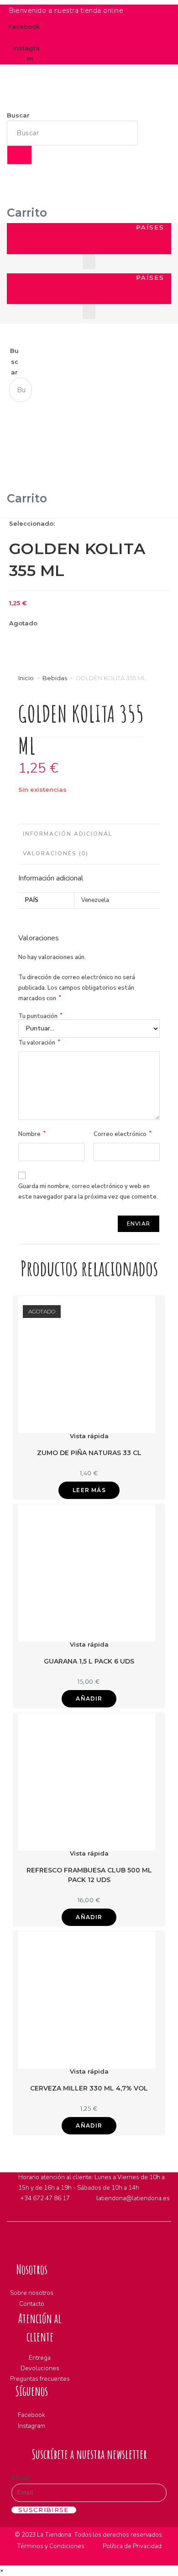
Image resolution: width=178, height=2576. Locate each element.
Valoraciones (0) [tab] (56, 853)
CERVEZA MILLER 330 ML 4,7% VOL (89, 2088)
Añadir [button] (89, 1699)
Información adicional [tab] (68, 834)
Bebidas (55, 678)
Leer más (89, 1490)
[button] (20, 247)
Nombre (32, 1134)
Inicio (26, 678)
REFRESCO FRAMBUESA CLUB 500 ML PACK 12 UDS (89, 1875)
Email (21, 2478)
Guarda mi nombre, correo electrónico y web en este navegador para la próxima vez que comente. (88, 1192)
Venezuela (95, 900)
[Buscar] (19, 155)
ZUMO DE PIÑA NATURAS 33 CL (89, 1453)
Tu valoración (39, 1043)
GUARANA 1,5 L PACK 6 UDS (89, 1661)
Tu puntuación (40, 1016)
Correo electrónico (123, 1134)
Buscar (18, 115)
